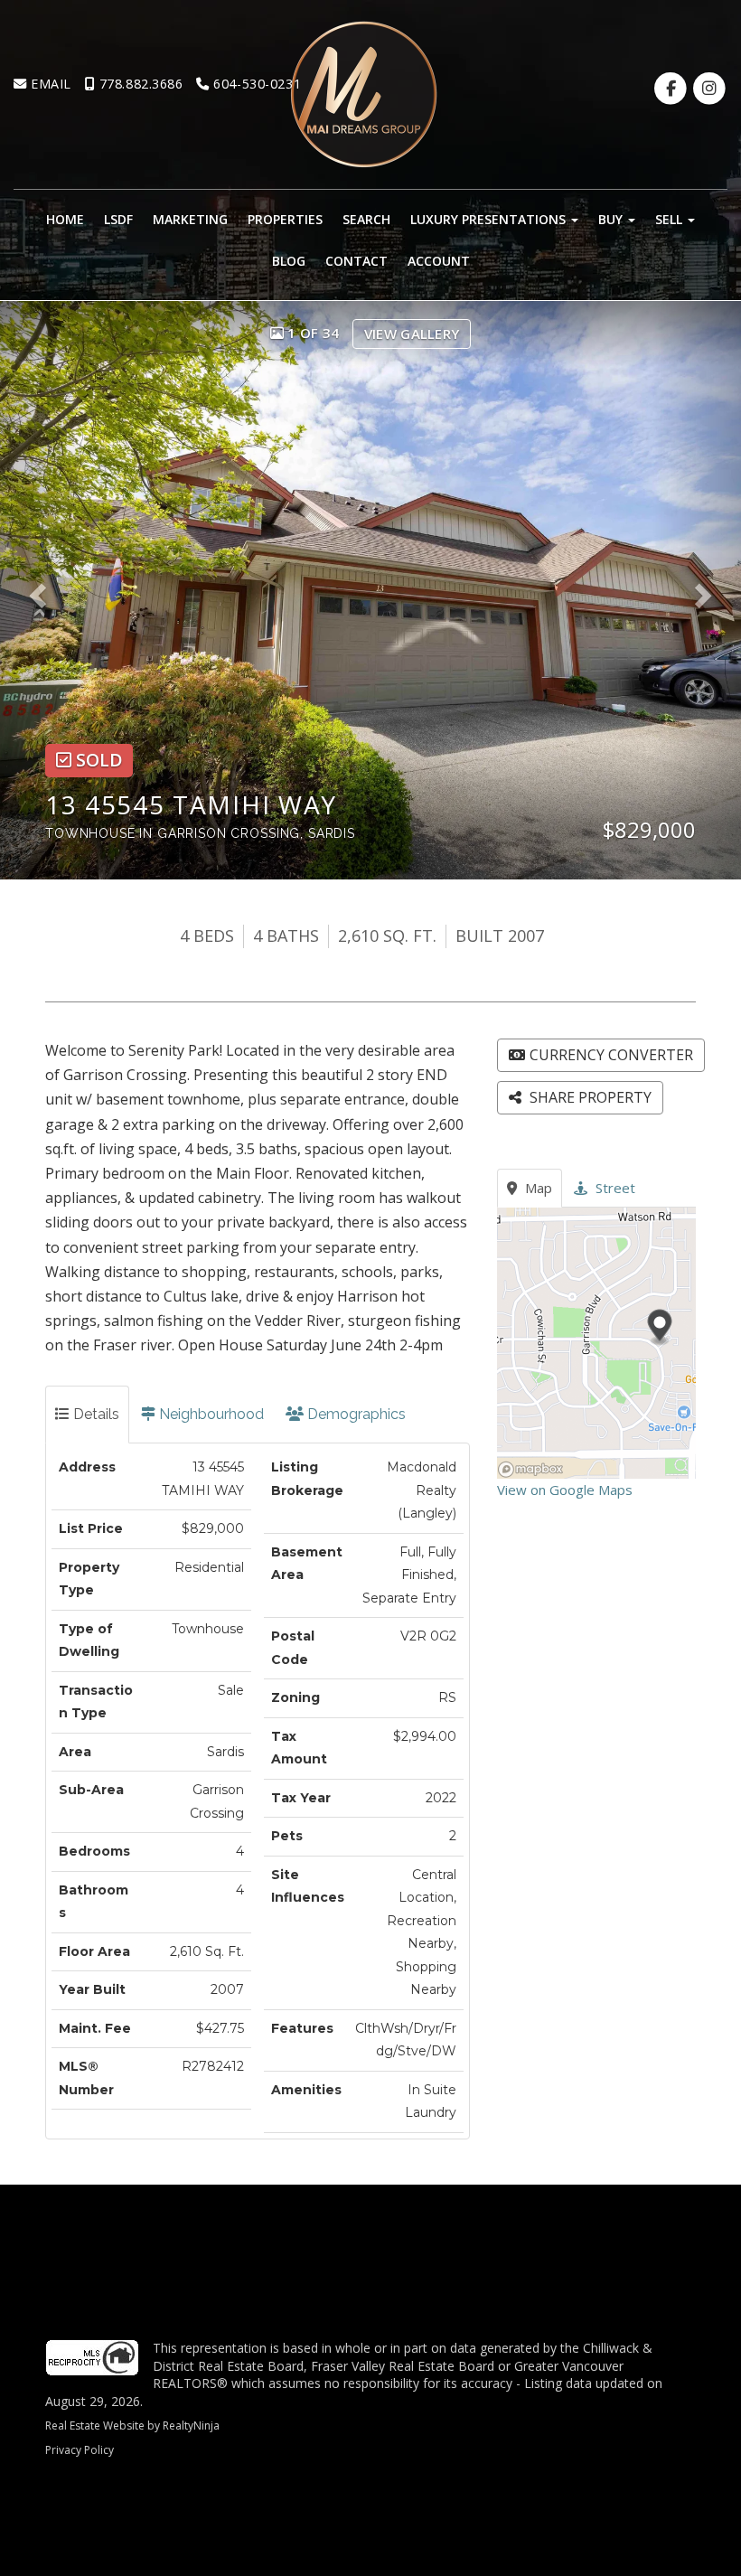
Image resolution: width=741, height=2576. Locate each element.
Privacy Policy (80, 2450)
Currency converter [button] (611, 1055)
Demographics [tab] (355, 1414)
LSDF (118, 219)
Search (366, 219)
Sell (671, 219)
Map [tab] (537, 1188)
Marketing (190, 219)
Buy (612, 219)
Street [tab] (614, 1188)
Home (65, 219)
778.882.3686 (139, 84)
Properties (285, 219)
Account (439, 261)
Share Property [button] (589, 1097)
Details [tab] (94, 1414)
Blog (289, 261)
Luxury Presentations (490, 219)
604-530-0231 (255, 84)
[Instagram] (710, 88)
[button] (44, 590)
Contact (356, 261)
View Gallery (412, 334)
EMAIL (49, 84)
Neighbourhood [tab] (210, 1414)
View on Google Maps (565, 1490)
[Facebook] (673, 88)
